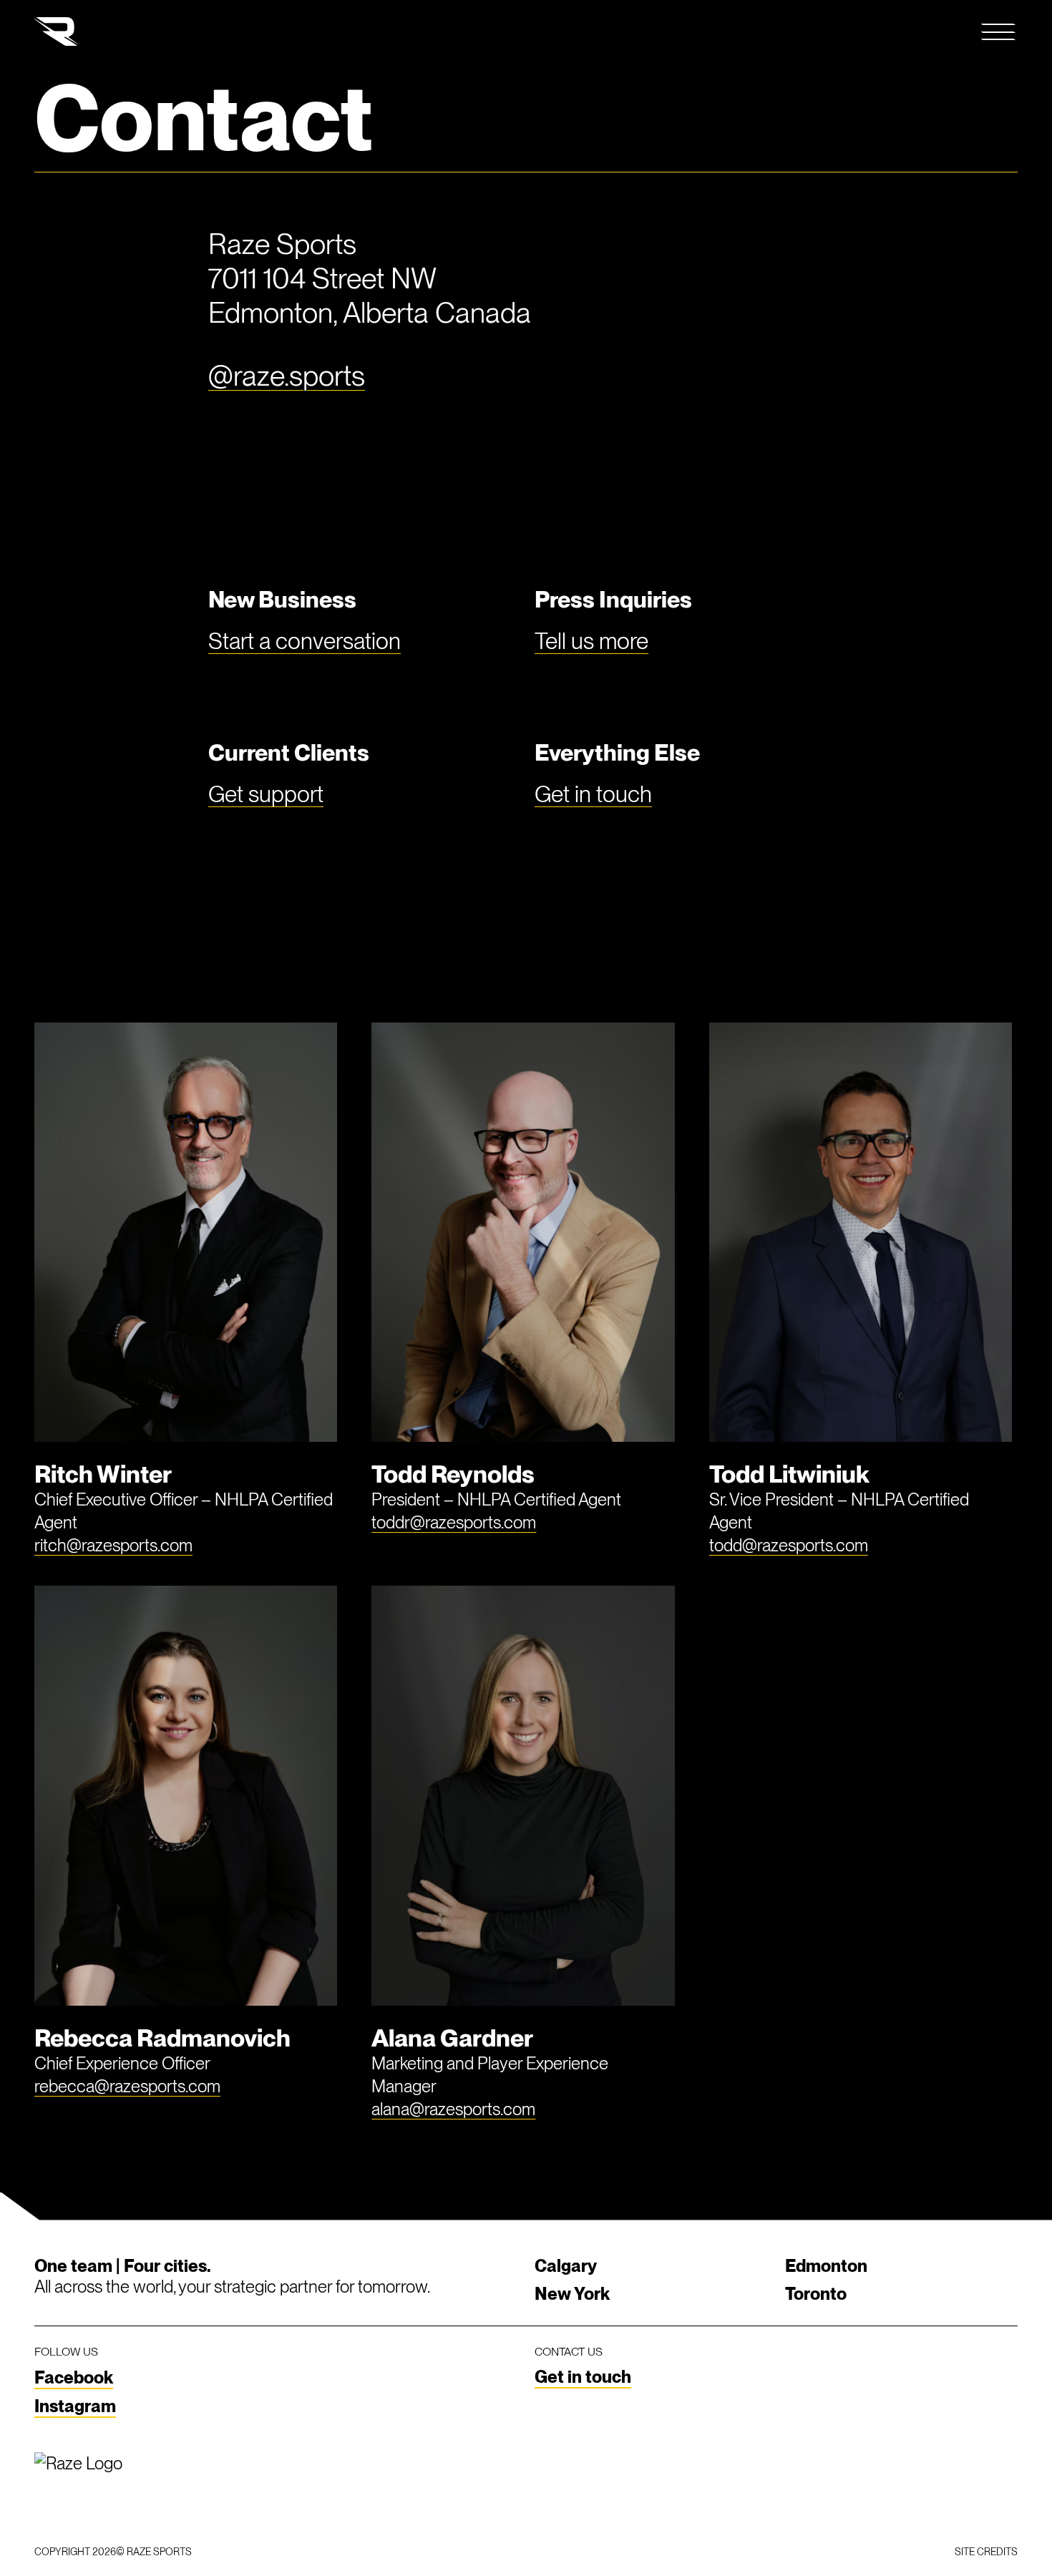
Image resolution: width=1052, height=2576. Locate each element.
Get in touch (593, 794)
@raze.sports (287, 376)
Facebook (74, 2377)
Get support (266, 794)
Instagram (75, 2406)
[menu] (999, 31)
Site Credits (986, 2552)
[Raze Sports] (57, 31)
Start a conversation (305, 641)
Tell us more (591, 641)
